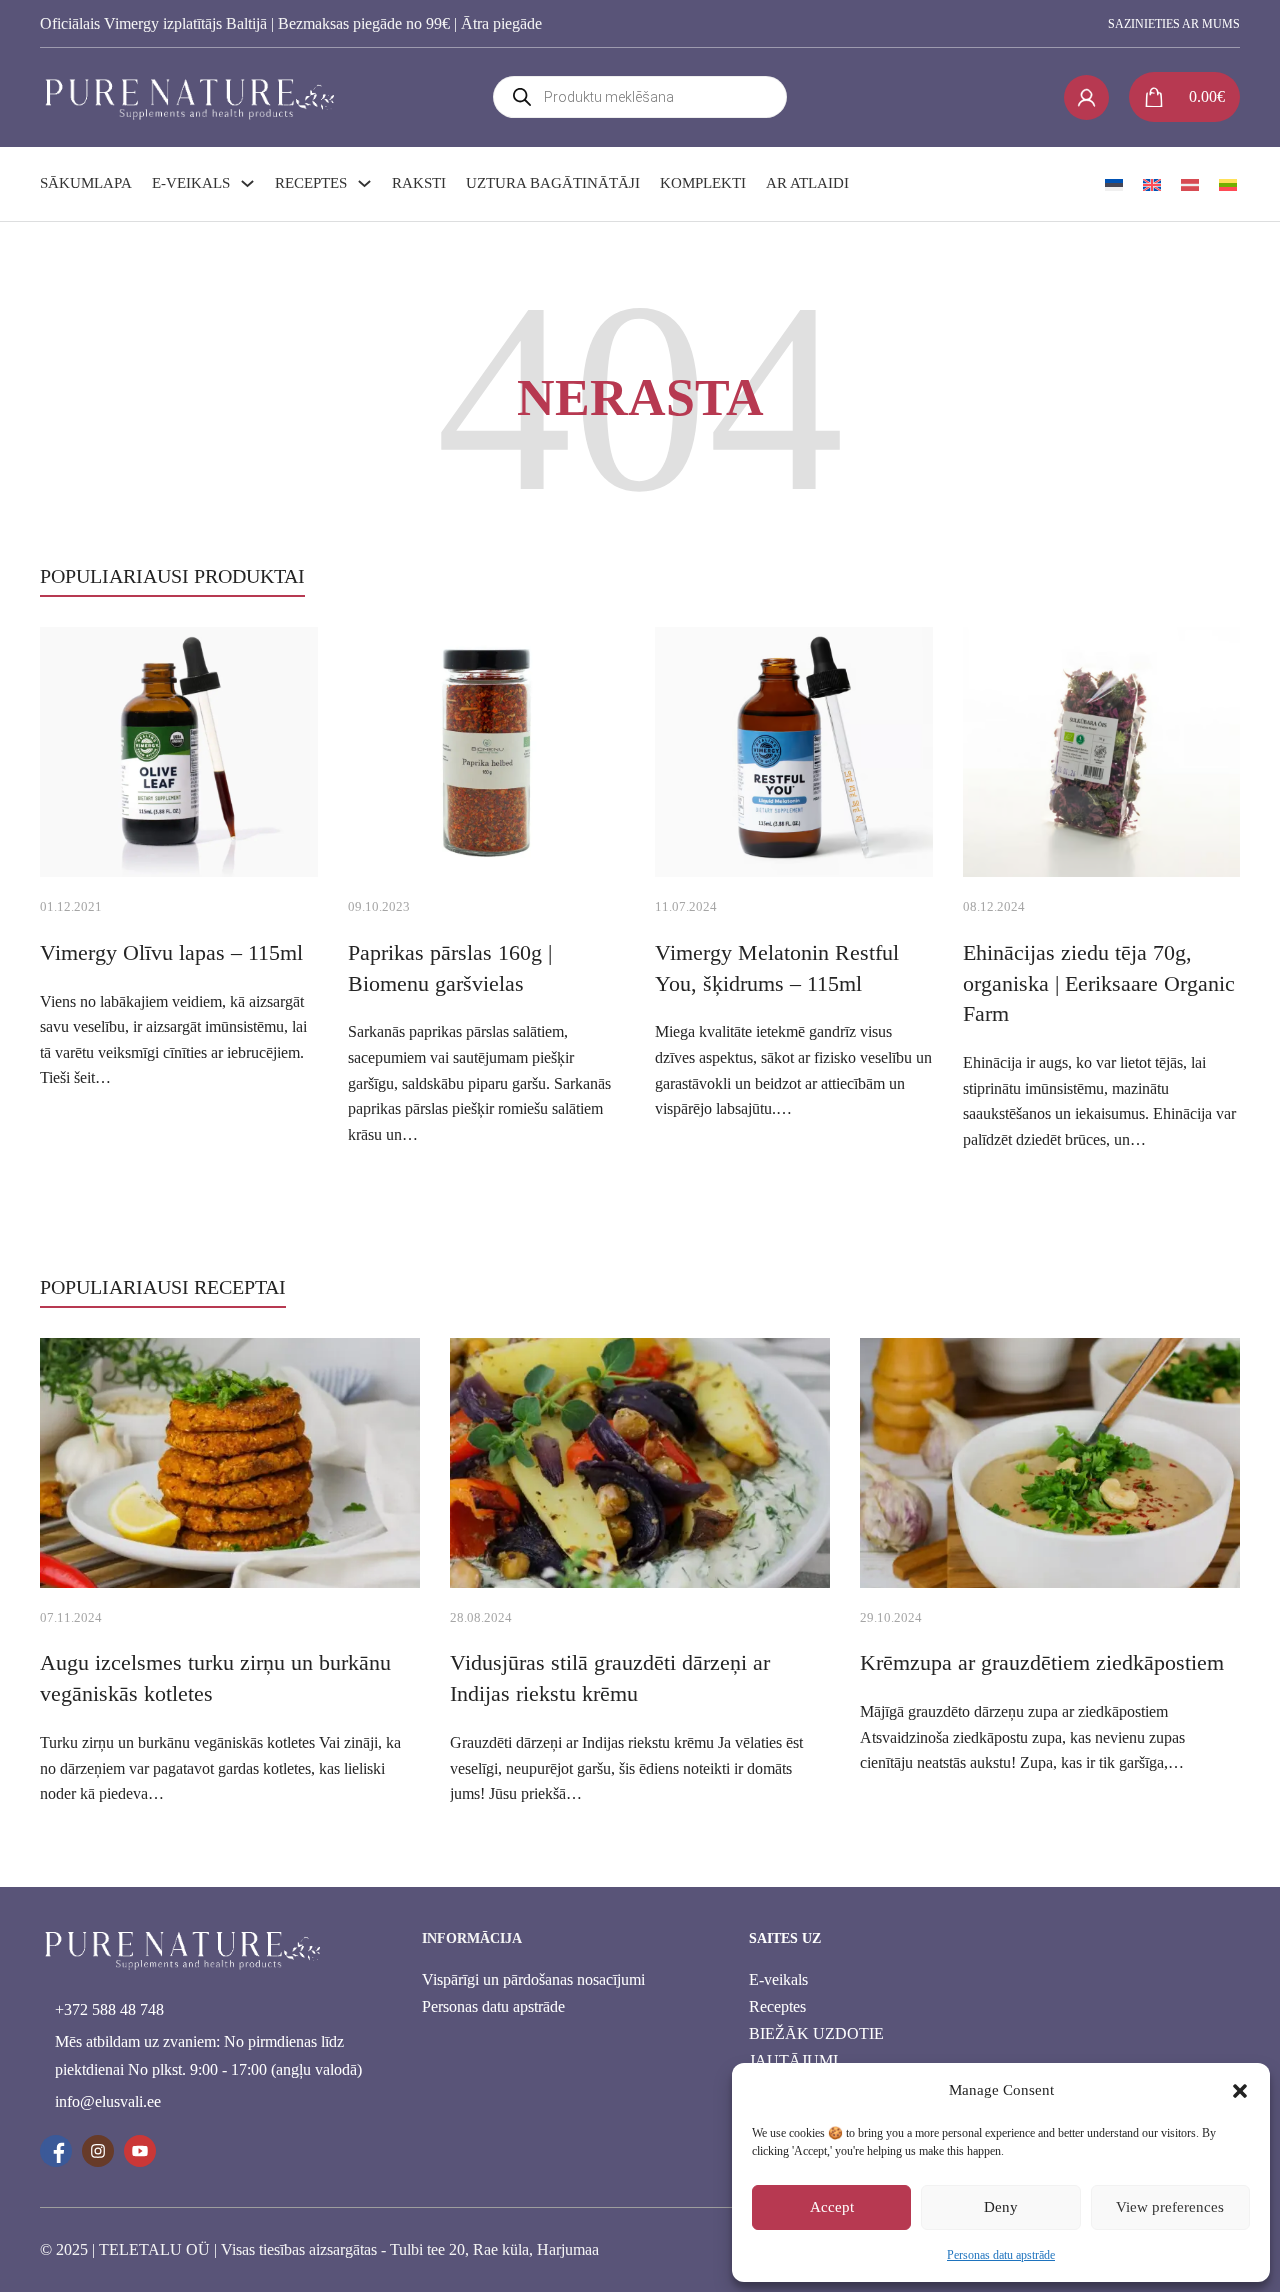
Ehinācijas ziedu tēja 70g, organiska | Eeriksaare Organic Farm (1099, 983)
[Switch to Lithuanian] (1228, 184)
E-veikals (191, 183)
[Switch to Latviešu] (1190, 184)
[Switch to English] (1152, 184)
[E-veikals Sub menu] (247, 183)
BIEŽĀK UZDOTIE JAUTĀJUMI (816, 2047)
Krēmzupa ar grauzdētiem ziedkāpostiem (1042, 1662)
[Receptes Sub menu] (364, 183)
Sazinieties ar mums (1174, 24)
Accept (832, 2207)
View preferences (1170, 2207)
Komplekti (703, 183)
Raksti (419, 183)
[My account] (1086, 97)
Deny (1001, 2207)
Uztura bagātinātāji (553, 183)
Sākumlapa (86, 183)
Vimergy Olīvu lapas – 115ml (171, 952)
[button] (1240, 2091)
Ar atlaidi (807, 183)
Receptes (311, 183)
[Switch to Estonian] (1114, 184)
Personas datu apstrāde (1001, 2255)
